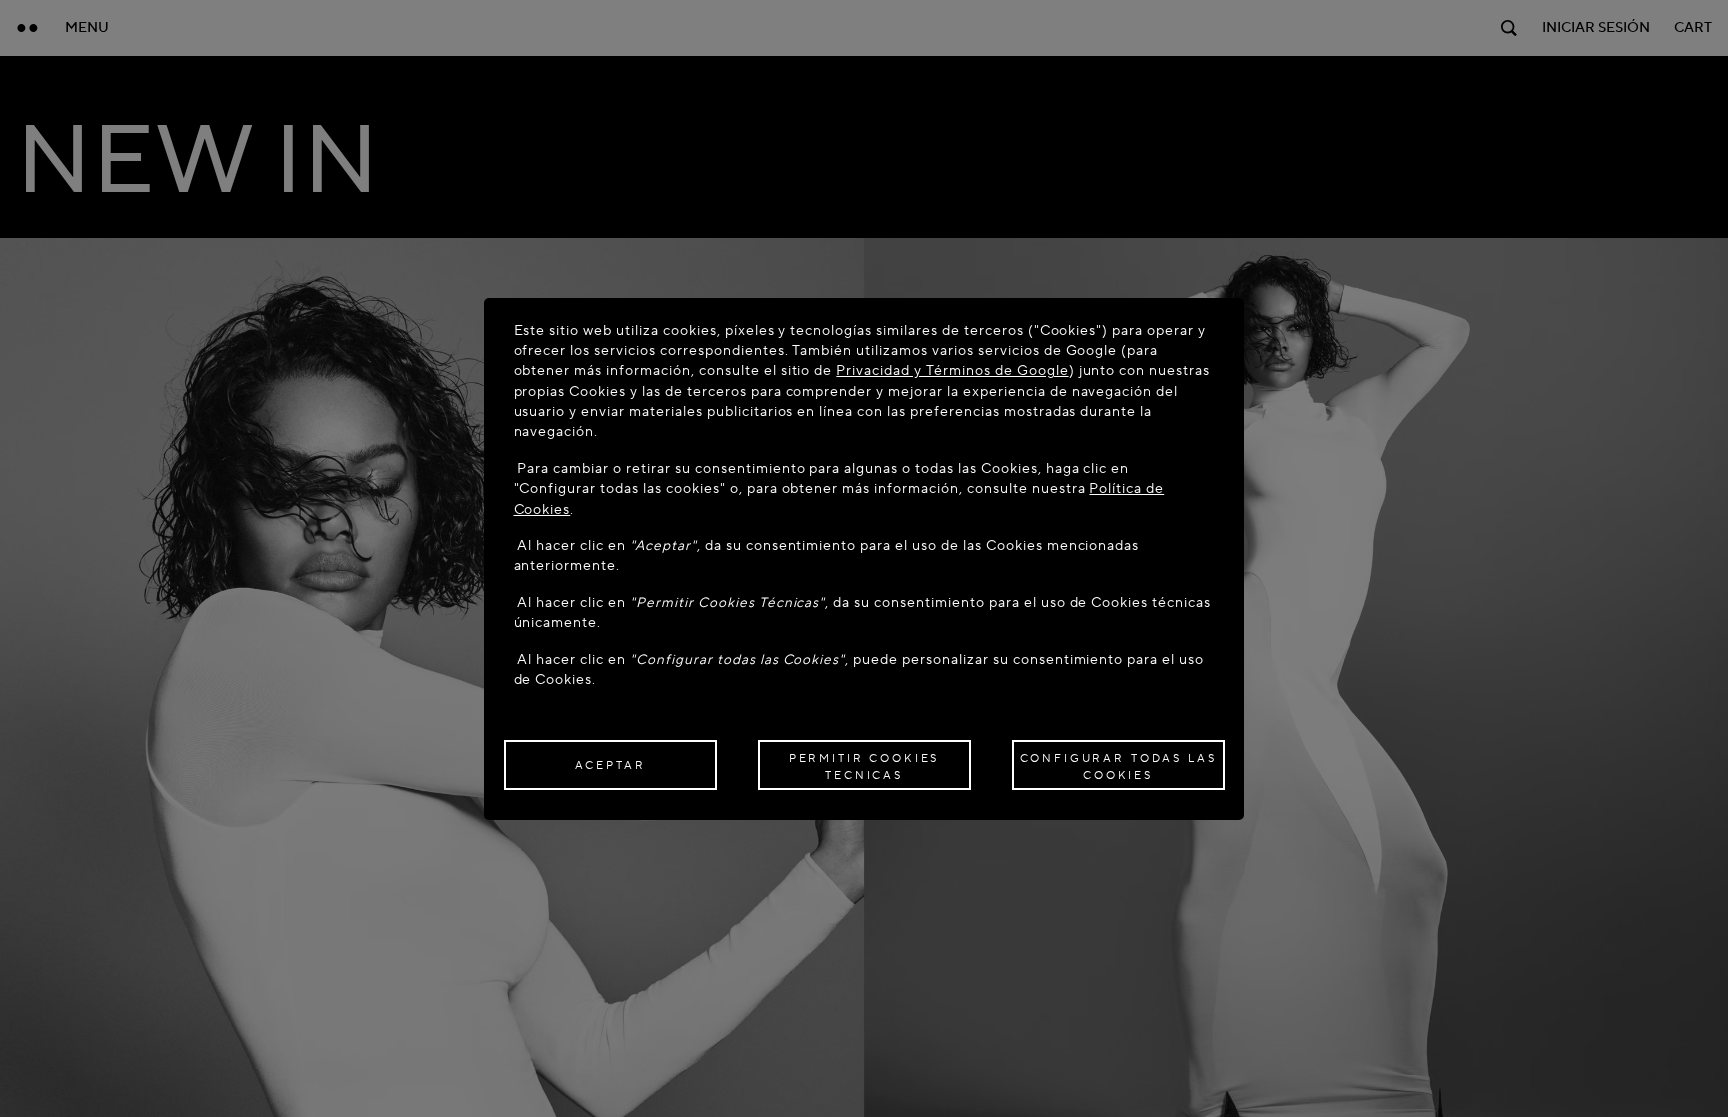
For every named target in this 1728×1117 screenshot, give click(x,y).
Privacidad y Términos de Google (952, 370)
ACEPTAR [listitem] (610, 765)
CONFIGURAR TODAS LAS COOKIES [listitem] (1118, 767)
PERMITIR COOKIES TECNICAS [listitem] (864, 767)
